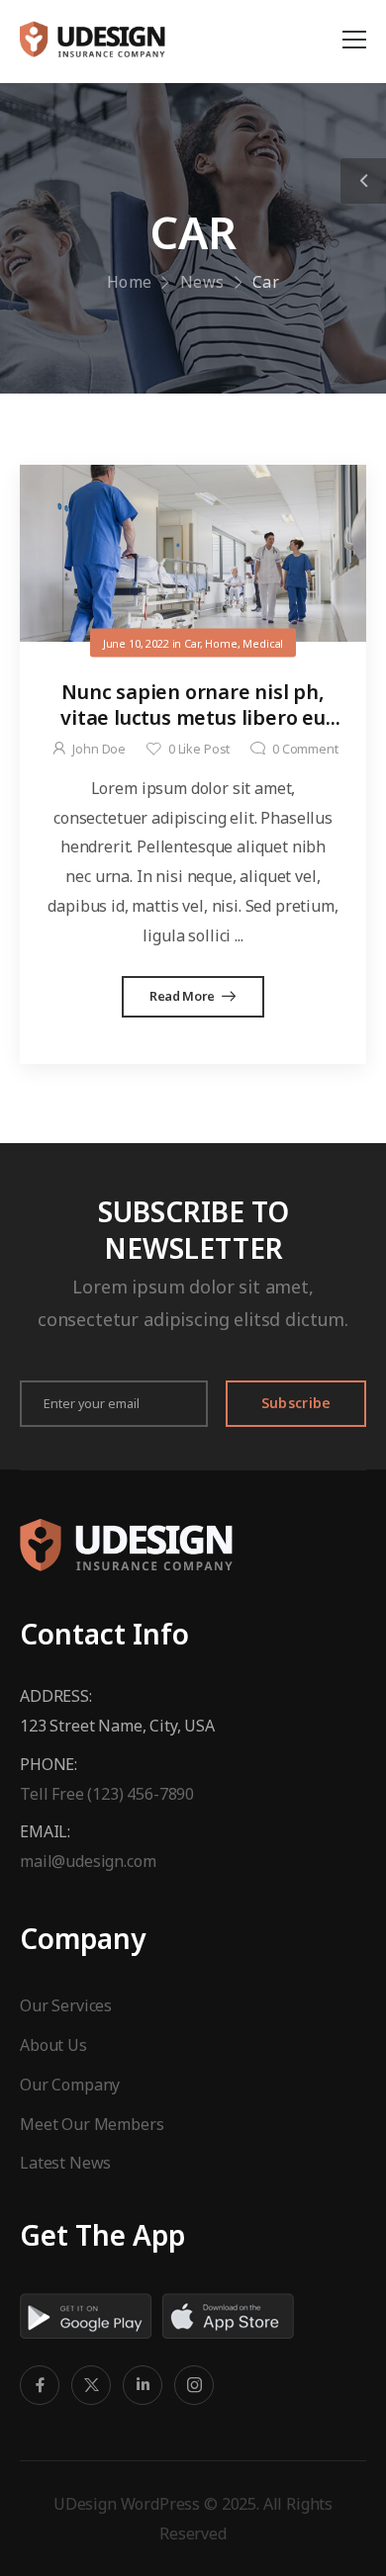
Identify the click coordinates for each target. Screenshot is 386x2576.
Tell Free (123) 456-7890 (107, 1794)
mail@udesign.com (88, 1861)
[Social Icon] (40, 2385)
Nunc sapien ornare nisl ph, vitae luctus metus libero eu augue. (193, 717)
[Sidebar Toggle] (363, 181)
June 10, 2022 (136, 642)
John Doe (99, 749)
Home (130, 282)
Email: (45, 1831)
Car (192, 642)
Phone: (48, 1764)
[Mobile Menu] (354, 40)
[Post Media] (193, 553)
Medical (263, 642)
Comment (305, 749)
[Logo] (93, 39)
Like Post (199, 749)
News (202, 282)
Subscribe (296, 1403)
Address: (56, 1696)
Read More (184, 996)
